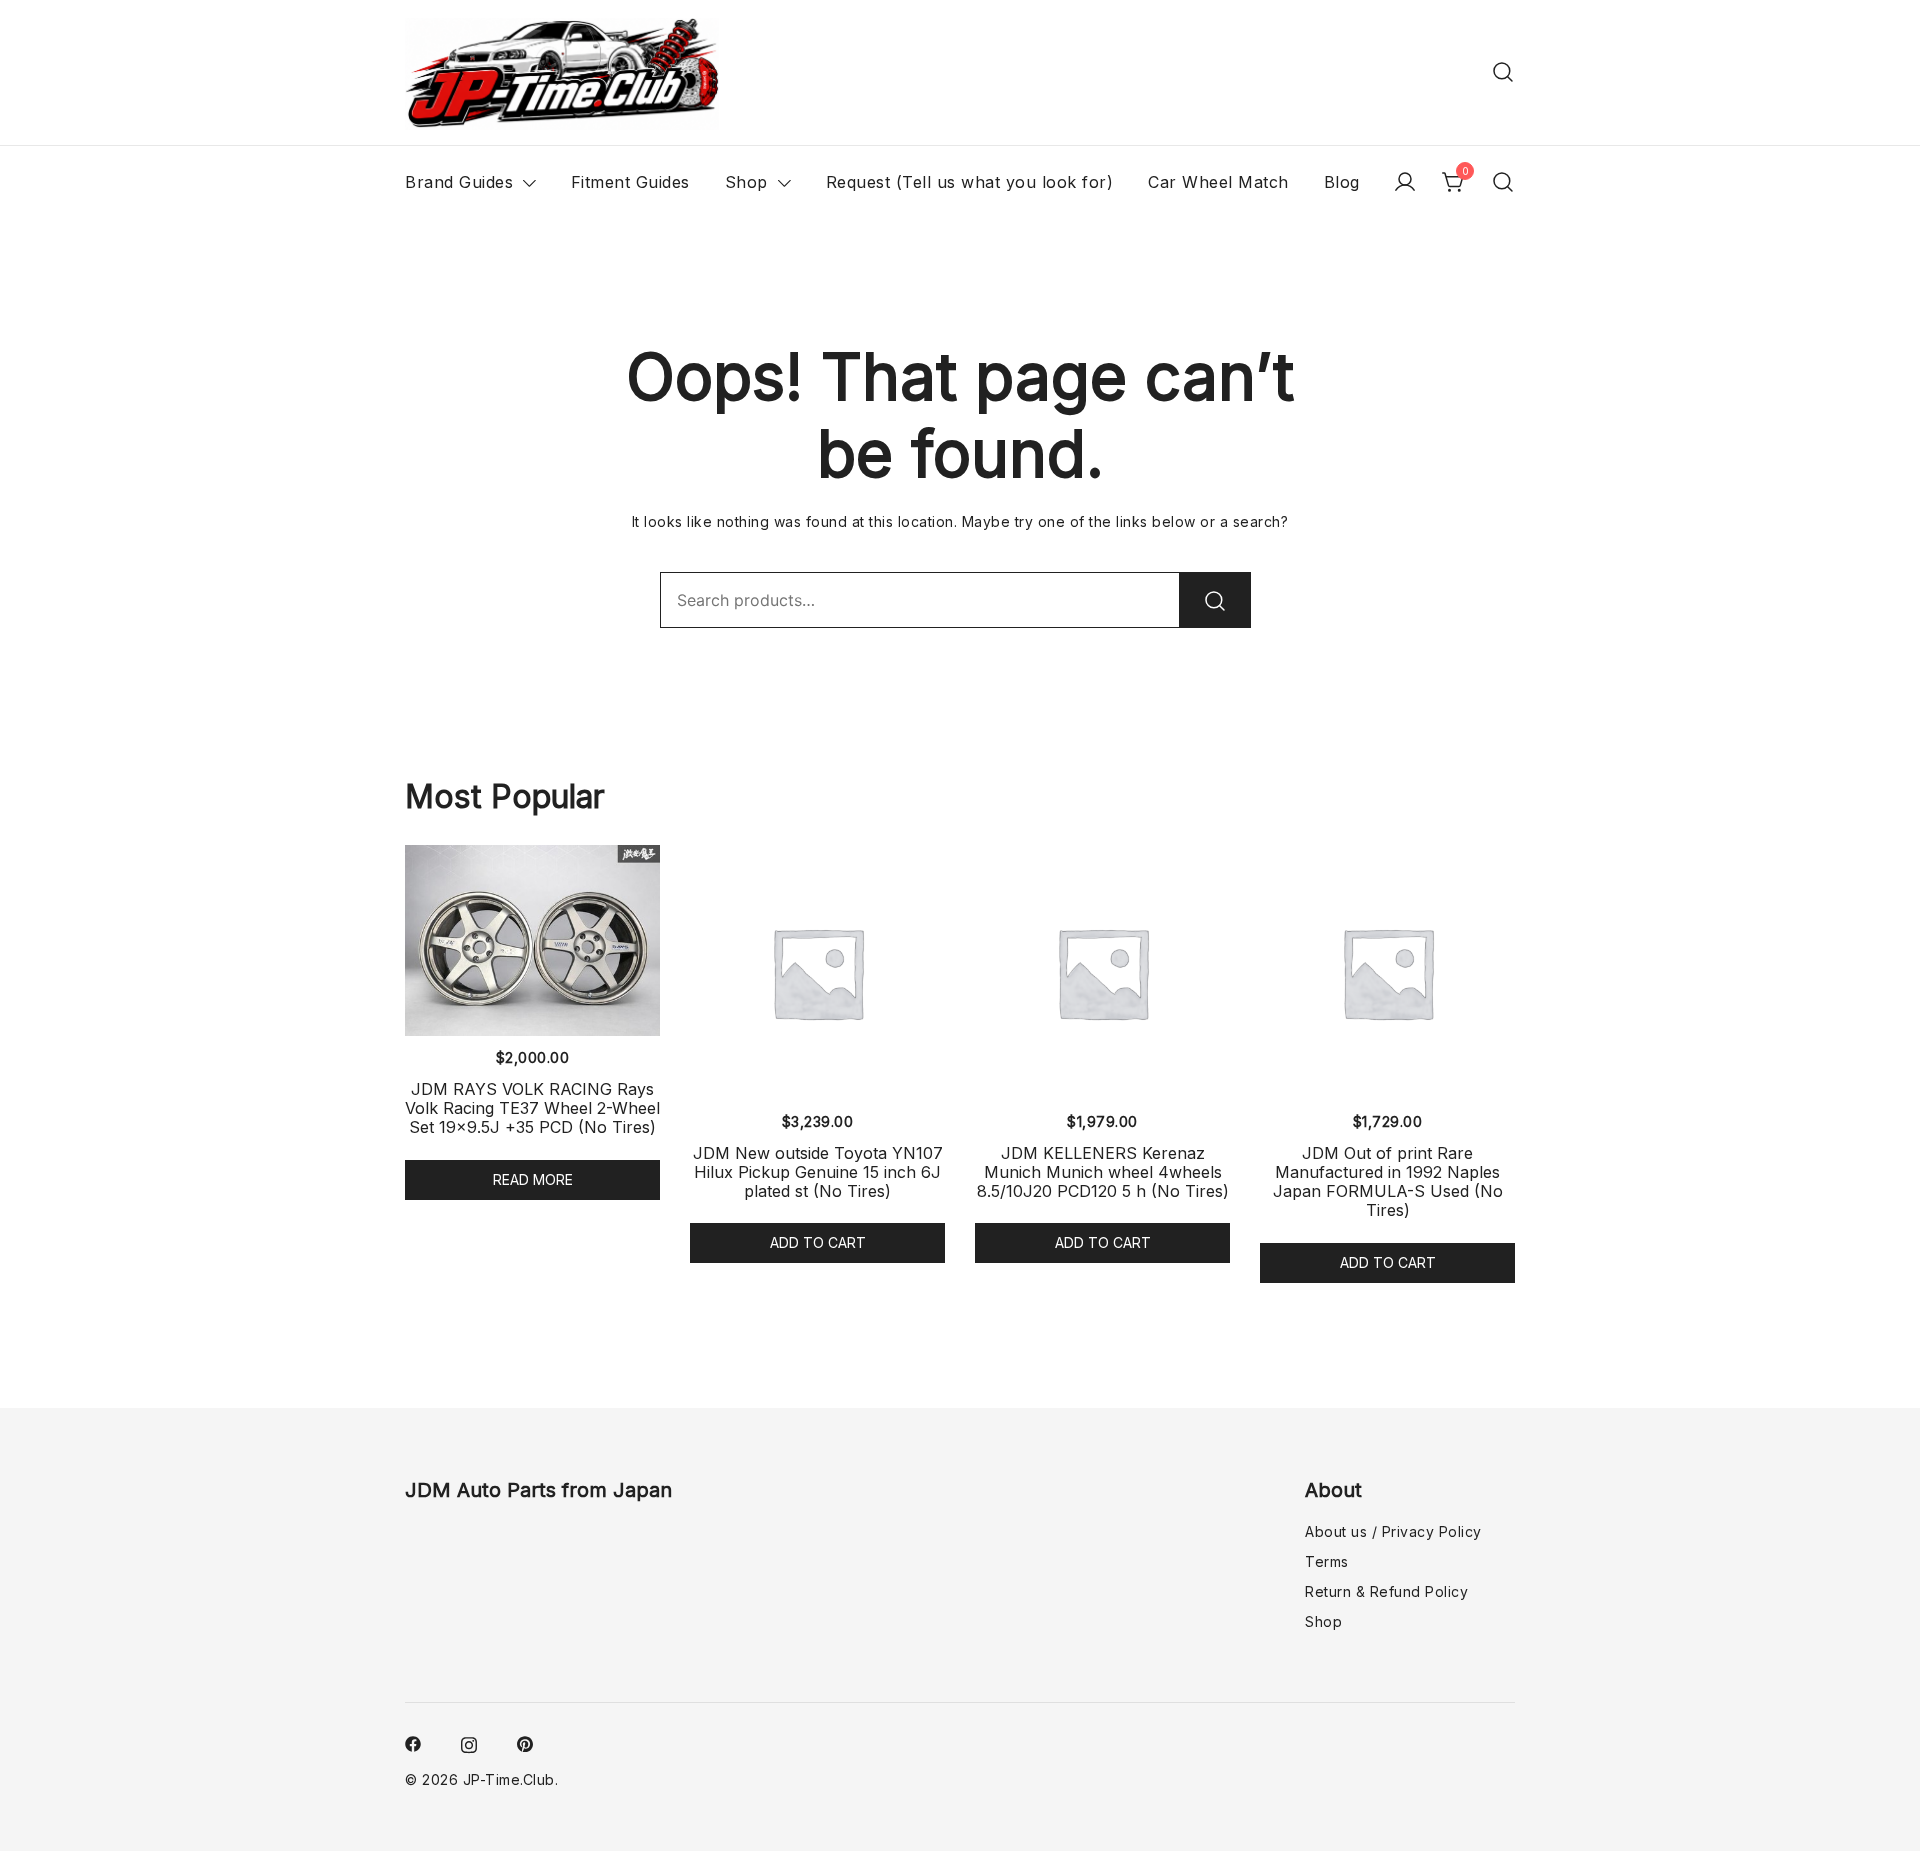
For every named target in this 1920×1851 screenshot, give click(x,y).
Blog (1342, 182)
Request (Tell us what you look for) (970, 182)
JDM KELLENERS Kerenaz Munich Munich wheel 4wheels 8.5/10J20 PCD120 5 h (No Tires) (1103, 1172)
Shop (746, 182)
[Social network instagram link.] (469, 1742)
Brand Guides (459, 182)
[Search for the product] (1215, 600)
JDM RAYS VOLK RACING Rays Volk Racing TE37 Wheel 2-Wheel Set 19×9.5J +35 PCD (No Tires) (532, 1108)
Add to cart (818, 1242)
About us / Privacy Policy (1393, 1531)
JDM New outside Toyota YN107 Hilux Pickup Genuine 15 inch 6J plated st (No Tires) (818, 1172)
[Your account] (1405, 182)
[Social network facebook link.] (413, 1742)
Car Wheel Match (1218, 182)
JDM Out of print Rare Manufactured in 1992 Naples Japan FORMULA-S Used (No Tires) (1388, 1182)
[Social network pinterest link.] (525, 1742)
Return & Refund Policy (1386, 1591)
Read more (533, 1179)
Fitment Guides (630, 182)
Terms (1327, 1561)
